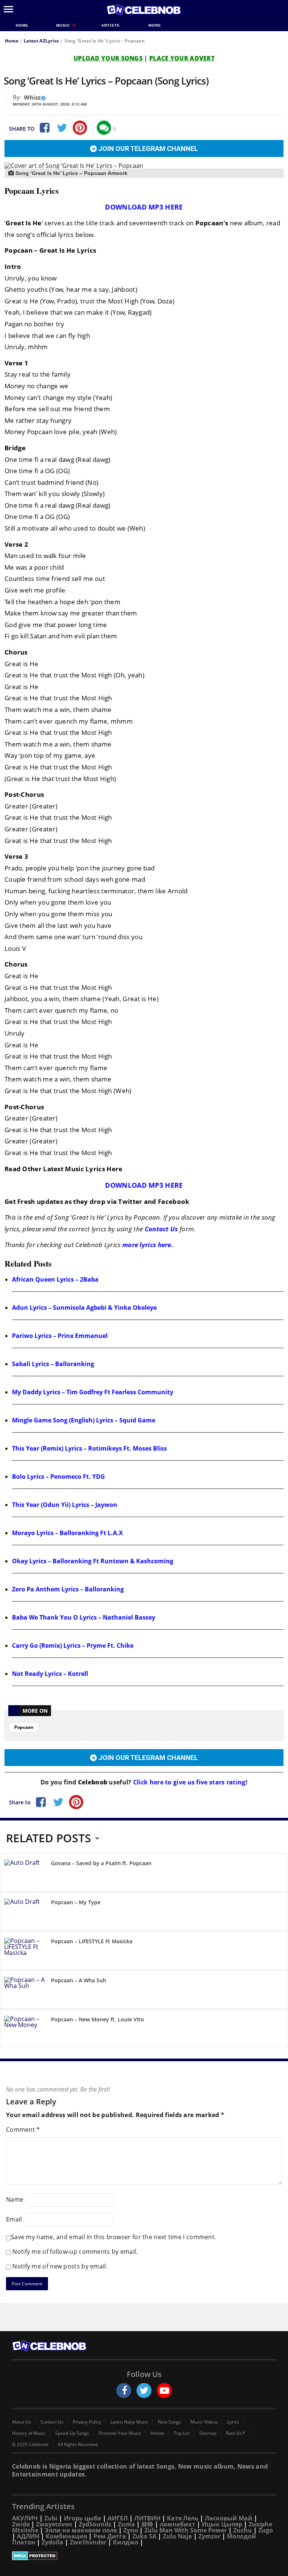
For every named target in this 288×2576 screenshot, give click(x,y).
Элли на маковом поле (81, 2530)
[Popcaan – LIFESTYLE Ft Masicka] (25, 1952)
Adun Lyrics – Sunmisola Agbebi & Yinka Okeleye (84, 1308)
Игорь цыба (82, 2518)
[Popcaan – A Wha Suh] (25, 1991)
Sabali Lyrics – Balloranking (53, 1364)
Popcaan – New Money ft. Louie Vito (97, 2019)
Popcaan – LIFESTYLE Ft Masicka (92, 1941)
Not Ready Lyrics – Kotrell (50, 1674)
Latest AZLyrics (41, 41)
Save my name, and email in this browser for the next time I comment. (113, 2237)
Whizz (32, 97)
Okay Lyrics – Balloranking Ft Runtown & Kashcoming (93, 1561)
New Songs (169, 2422)
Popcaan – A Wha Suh (79, 1980)
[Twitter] (62, 128)
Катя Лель (183, 2518)
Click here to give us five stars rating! (190, 1782)
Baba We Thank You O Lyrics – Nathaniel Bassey (84, 1617)
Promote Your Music (120, 2433)
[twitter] (144, 2390)
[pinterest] (80, 128)
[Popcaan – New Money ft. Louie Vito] (25, 2030)
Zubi (51, 2518)
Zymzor (209, 2536)
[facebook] (124, 2390)
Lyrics (233, 2422)
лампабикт (178, 2524)
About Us (22, 2422)
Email (14, 2219)
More (155, 25)
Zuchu (243, 2530)
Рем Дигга (110, 2536)
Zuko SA (144, 2536)
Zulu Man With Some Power (186, 2530)
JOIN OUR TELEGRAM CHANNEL (147, 149)
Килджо (126, 2542)
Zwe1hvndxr (88, 2542)
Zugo (266, 2530)
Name (15, 2199)
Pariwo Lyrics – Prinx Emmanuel (60, 1336)
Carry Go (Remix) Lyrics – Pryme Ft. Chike (73, 1645)
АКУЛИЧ (25, 2518)
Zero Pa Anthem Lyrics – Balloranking (68, 1589)
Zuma (126, 2524)
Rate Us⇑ (236, 2433)
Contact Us (161, 1229)
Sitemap (208, 2433)
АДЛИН (28, 2536)
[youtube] (164, 2390)
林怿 (147, 2524)
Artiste (111, 25)
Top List (182, 2433)
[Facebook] (44, 128)
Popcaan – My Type (76, 1902)
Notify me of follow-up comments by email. (75, 2252)
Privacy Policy (87, 2422)
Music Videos (204, 2422)
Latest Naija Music (129, 2422)
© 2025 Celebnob (30, 2445)
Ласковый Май (229, 2518)
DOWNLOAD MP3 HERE (144, 207)
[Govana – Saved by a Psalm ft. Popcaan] (25, 1874)
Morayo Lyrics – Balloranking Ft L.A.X (67, 1533)
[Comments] (104, 128)
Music (64, 25)
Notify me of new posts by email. (60, 2266)
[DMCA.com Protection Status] (144, 2556)
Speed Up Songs (72, 2433)
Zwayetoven (54, 2524)
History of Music (29, 2433)
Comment (23, 2130)
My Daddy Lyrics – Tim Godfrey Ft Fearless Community (93, 1392)
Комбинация (66, 2536)
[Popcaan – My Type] (25, 1913)
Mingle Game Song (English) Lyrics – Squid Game (84, 1420)
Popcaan (24, 1727)
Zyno (131, 2530)
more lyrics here (147, 1245)
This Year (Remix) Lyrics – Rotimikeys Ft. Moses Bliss (89, 1448)
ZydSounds (95, 2524)
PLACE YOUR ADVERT (182, 58)
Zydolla (52, 2542)
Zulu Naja (177, 2536)
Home (22, 25)
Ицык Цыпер (222, 2524)
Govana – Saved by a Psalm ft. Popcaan (101, 1863)
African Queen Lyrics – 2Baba (55, 1279)
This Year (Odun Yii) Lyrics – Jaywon (65, 1505)
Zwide (21, 2524)
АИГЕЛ (118, 2518)
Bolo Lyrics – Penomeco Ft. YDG (58, 1477)
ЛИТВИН (147, 2518)
